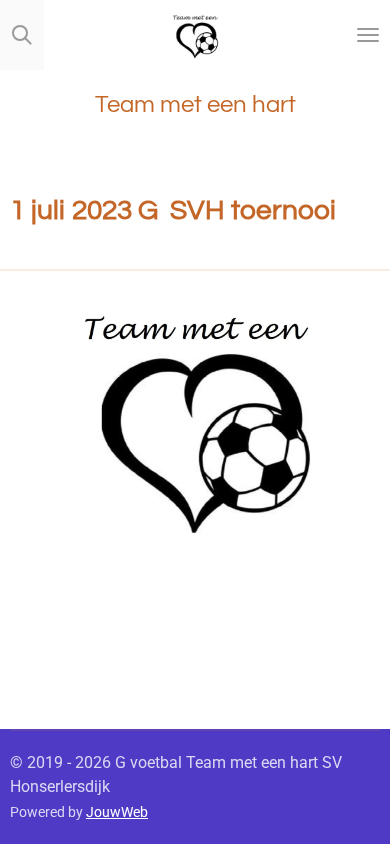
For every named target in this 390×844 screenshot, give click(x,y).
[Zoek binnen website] (22, 35)
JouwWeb (117, 812)
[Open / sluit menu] (368, 35)
